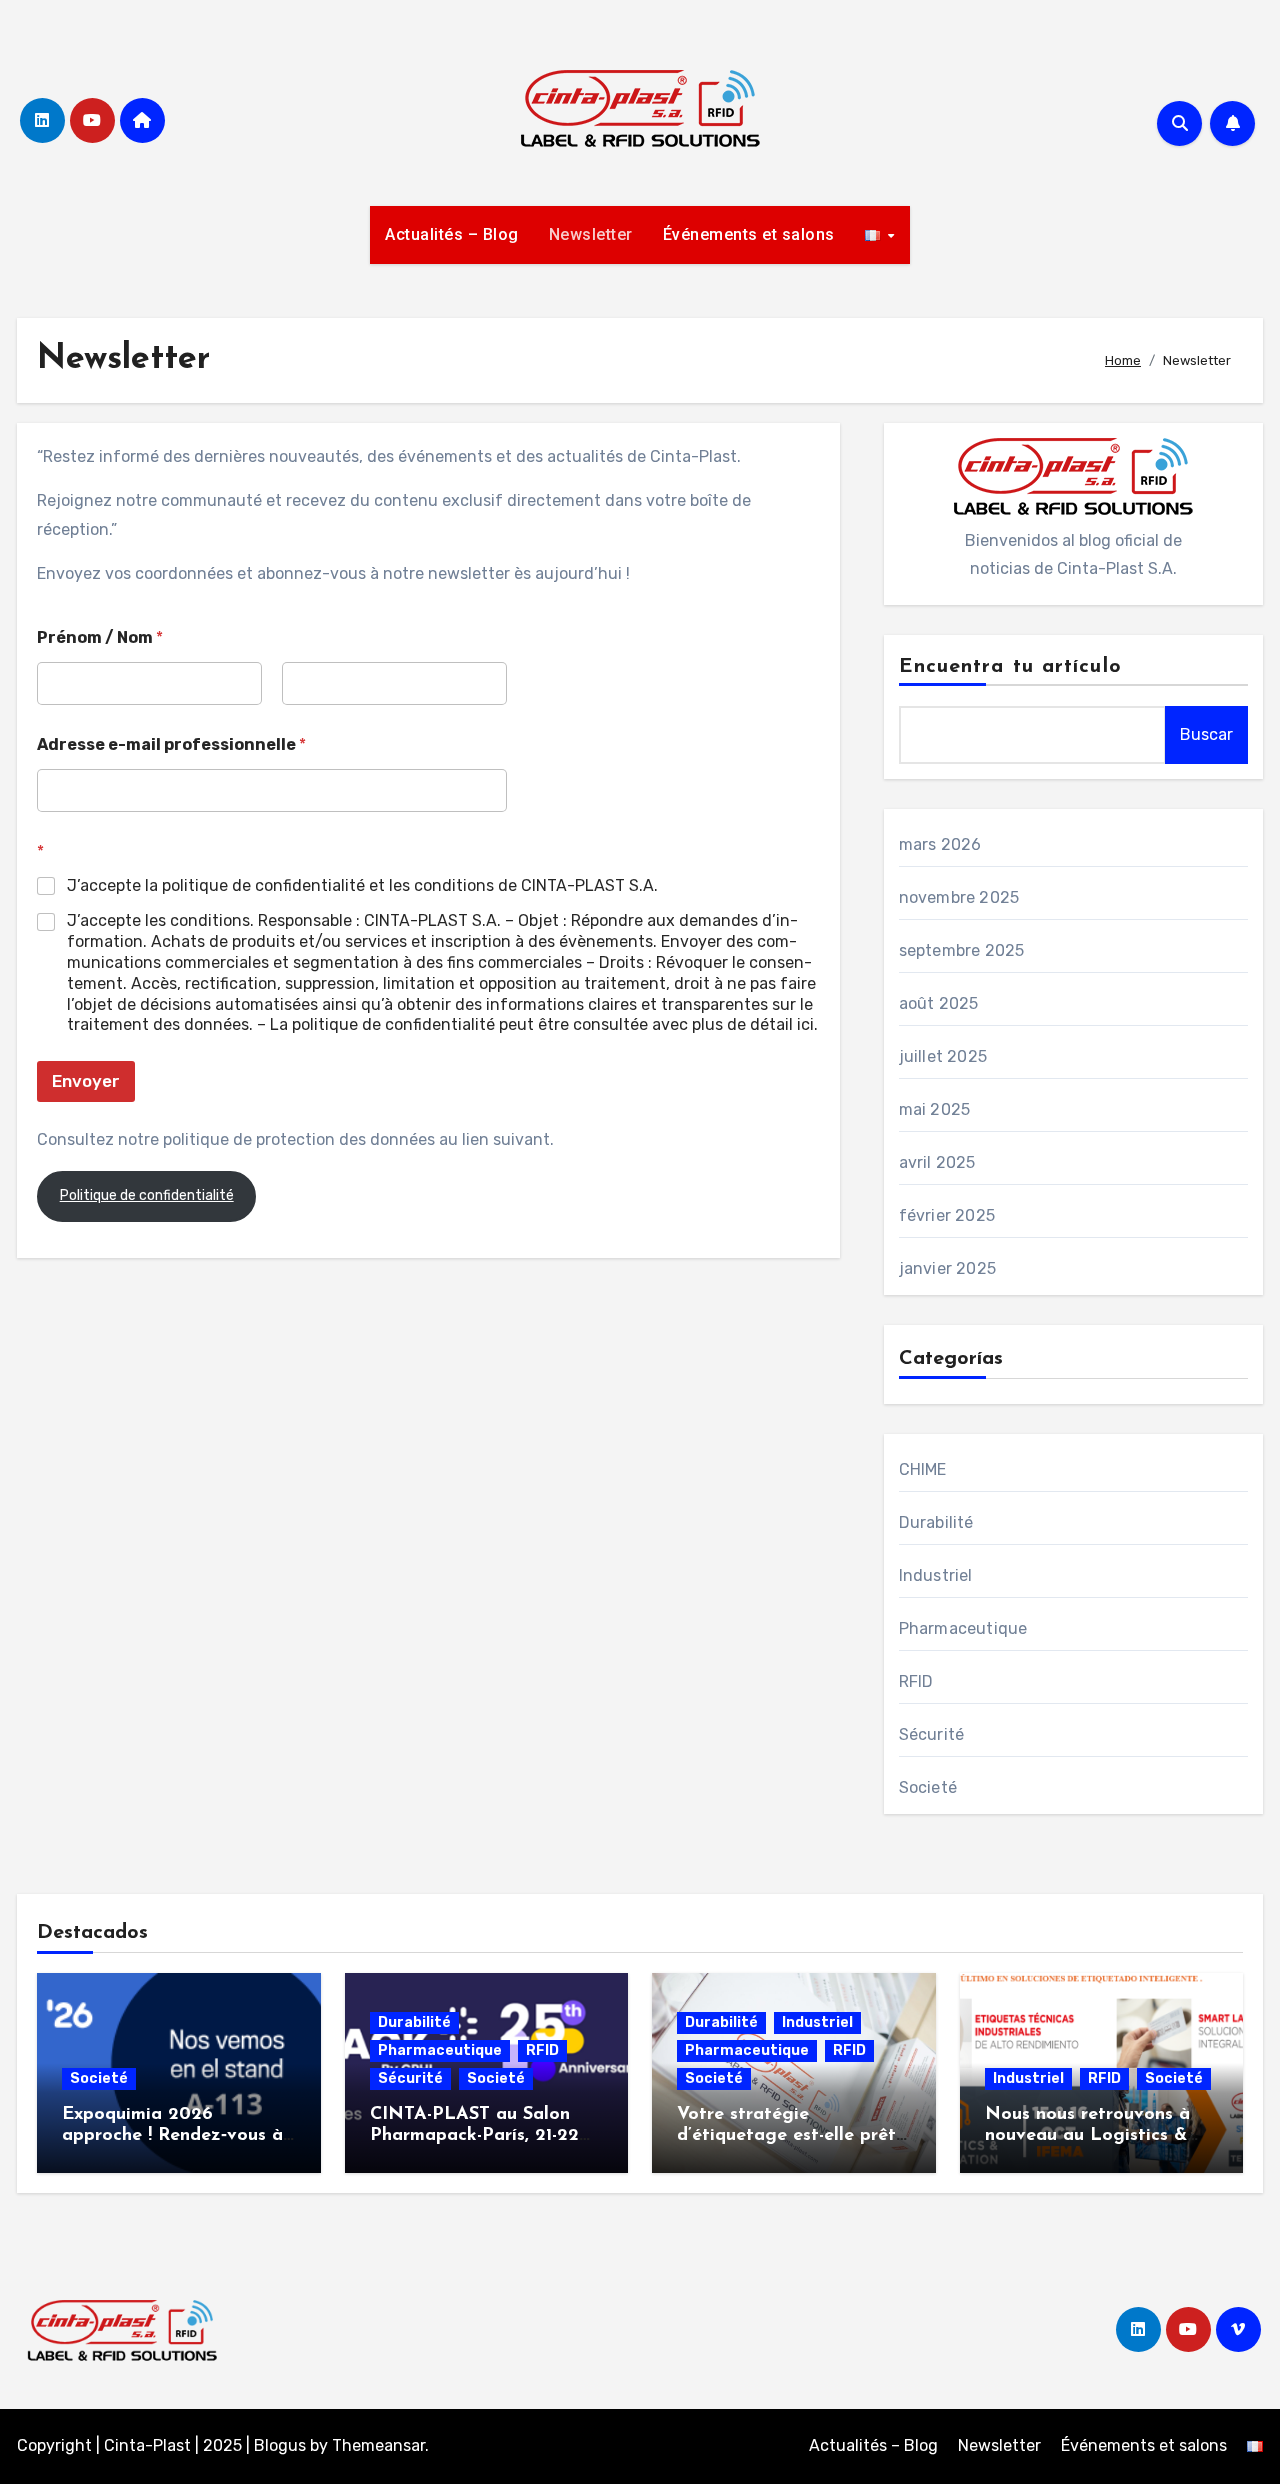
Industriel (936, 1575)
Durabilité (936, 1522)
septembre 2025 (962, 950)
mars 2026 (940, 844)
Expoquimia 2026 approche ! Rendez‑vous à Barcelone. (172, 2136)
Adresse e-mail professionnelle (171, 744)
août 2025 (939, 1003)
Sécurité (932, 1734)
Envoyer (86, 1081)
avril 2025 (937, 1162)
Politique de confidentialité (147, 1195)
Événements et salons (749, 234)
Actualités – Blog (452, 234)
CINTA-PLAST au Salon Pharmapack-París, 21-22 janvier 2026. (474, 2136)
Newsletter (591, 234)
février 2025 (947, 1215)
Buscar (1206, 734)
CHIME (923, 1469)
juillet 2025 (943, 1056)
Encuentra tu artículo (1010, 667)
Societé (928, 1787)
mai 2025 (935, 1109)
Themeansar (378, 2445)
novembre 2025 (959, 897)
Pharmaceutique (963, 1628)
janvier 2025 (947, 1268)
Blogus (280, 2445)
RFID (916, 1681)
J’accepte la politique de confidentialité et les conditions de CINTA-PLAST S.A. (362, 885)
